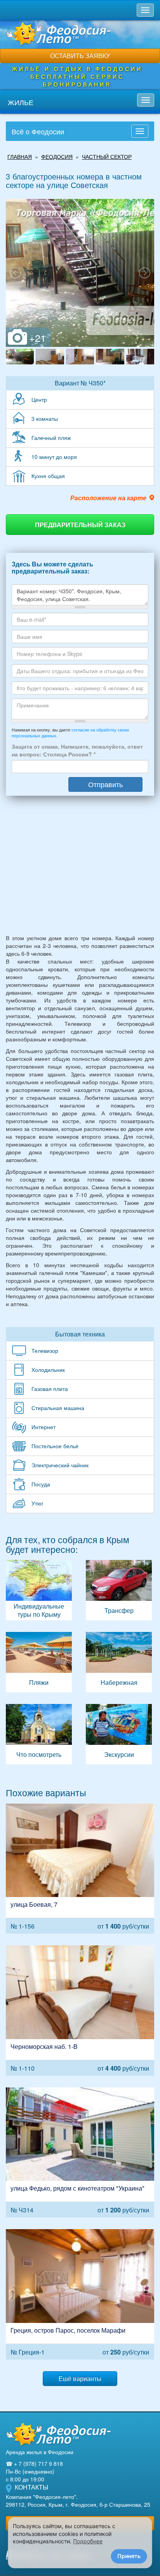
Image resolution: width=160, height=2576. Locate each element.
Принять (129, 2556)
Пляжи (39, 1662)
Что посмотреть (39, 1734)
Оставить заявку (80, 55)
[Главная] (58, 2434)
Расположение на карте (108, 498)
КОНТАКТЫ (31, 2487)
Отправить (105, 784)
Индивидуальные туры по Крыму (39, 1590)
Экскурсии (119, 1734)
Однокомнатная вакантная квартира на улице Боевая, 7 (80, 1869)
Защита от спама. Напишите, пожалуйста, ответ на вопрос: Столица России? (77, 750)
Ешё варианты (80, 2378)
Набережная (119, 1662)
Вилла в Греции (80, 2294)
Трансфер (119, 1590)
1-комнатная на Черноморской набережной (80, 2011)
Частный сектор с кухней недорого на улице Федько (80, 2153)
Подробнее (88, 2541)
